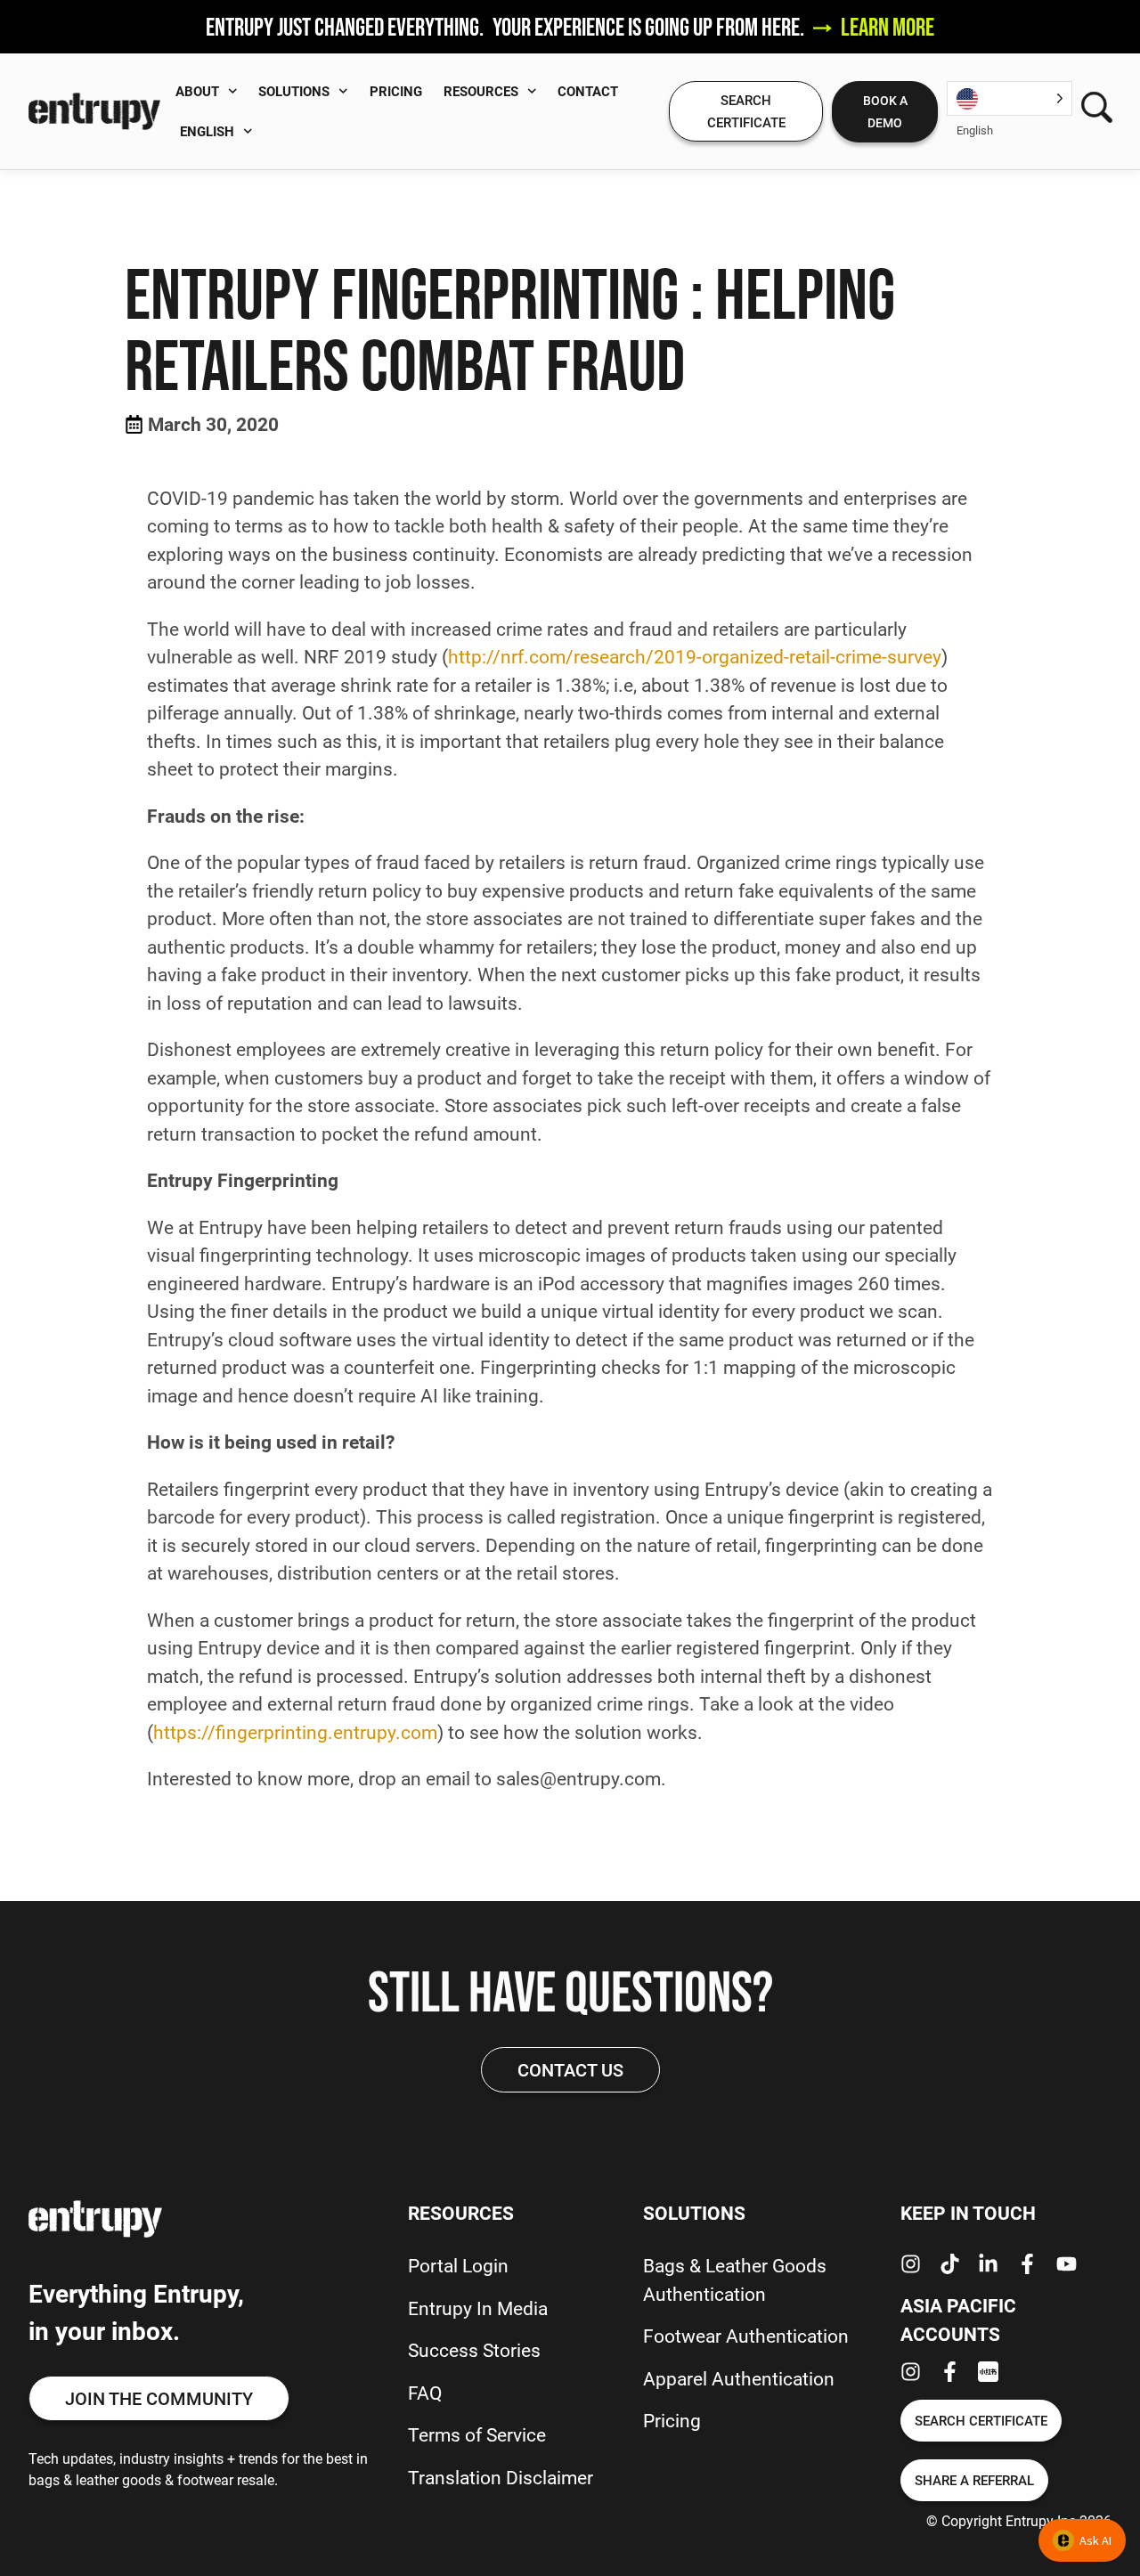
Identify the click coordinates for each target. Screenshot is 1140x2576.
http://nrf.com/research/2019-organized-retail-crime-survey (695, 656)
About (197, 91)
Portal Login (458, 2265)
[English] (1010, 98)
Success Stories (474, 2350)
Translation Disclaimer (501, 2477)
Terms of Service (477, 2434)
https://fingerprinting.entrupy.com (295, 1732)
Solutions (294, 91)
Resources (481, 91)
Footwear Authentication (746, 2336)
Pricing (396, 91)
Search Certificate (746, 111)
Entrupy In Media (478, 2308)
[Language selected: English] (1010, 98)
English (207, 131)
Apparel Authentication (739, 2378)
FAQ (425, 2393)
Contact (588, 91)
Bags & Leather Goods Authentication (735, 2279)
